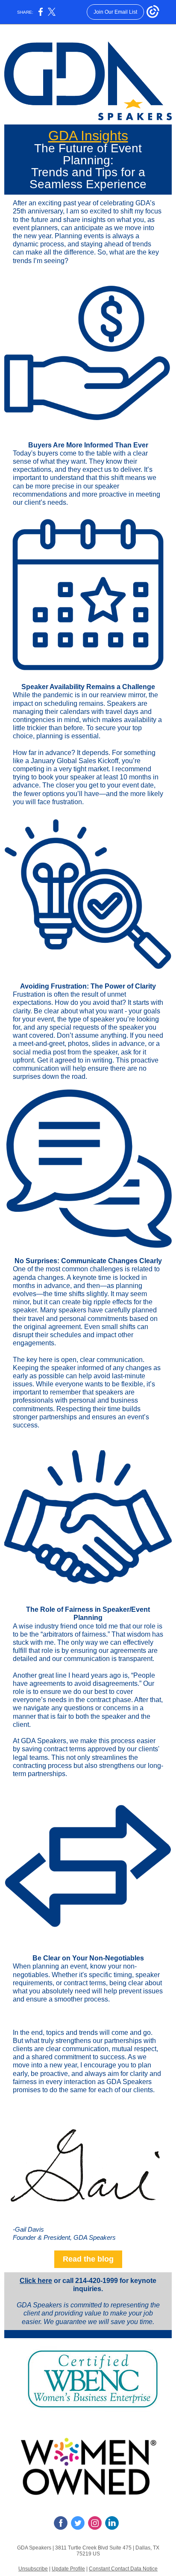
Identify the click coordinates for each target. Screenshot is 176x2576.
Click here (36, 2281)
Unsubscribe (33, 2569)
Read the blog (88, 2259)
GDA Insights (88, 136)
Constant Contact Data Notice (123, 2569)
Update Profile (68, 2569)
